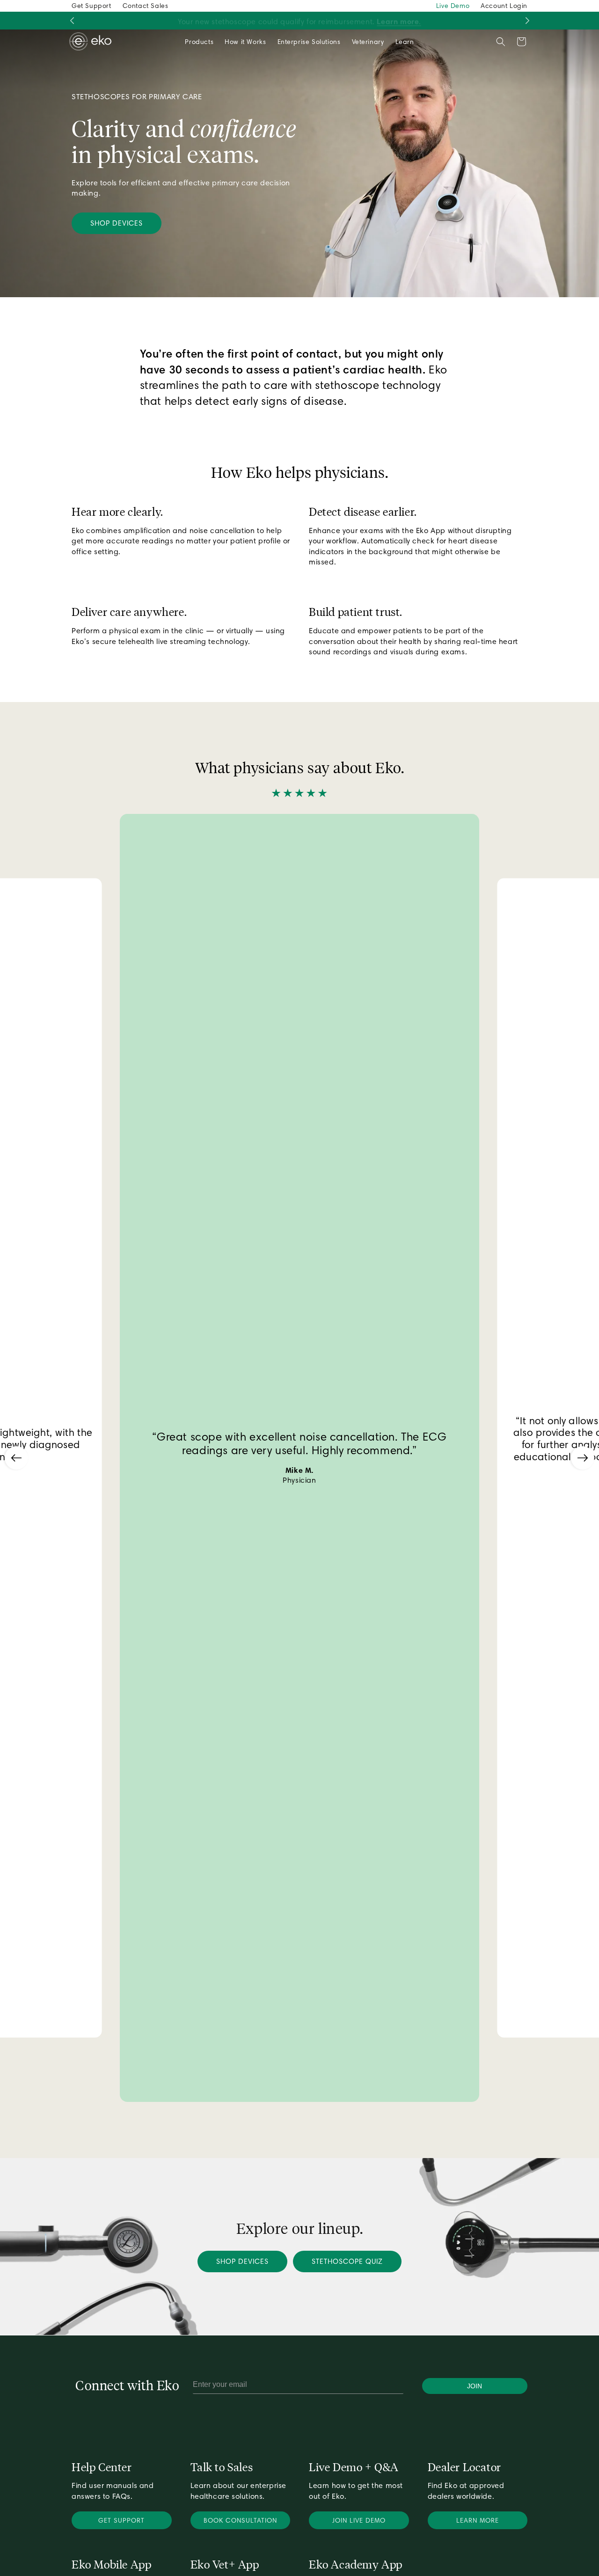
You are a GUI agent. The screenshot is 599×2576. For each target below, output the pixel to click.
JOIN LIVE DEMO (359, 2520)
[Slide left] (72, 21)
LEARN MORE (478, 2520)
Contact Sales (146, 6)
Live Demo (453, 6)
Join (475, 2386)
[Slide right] (527, 21)
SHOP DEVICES (117, 223)
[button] (199, 42)
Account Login (504, 6)
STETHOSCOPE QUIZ (347, 2261)
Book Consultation (240, 2520)
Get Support (91, 6)
